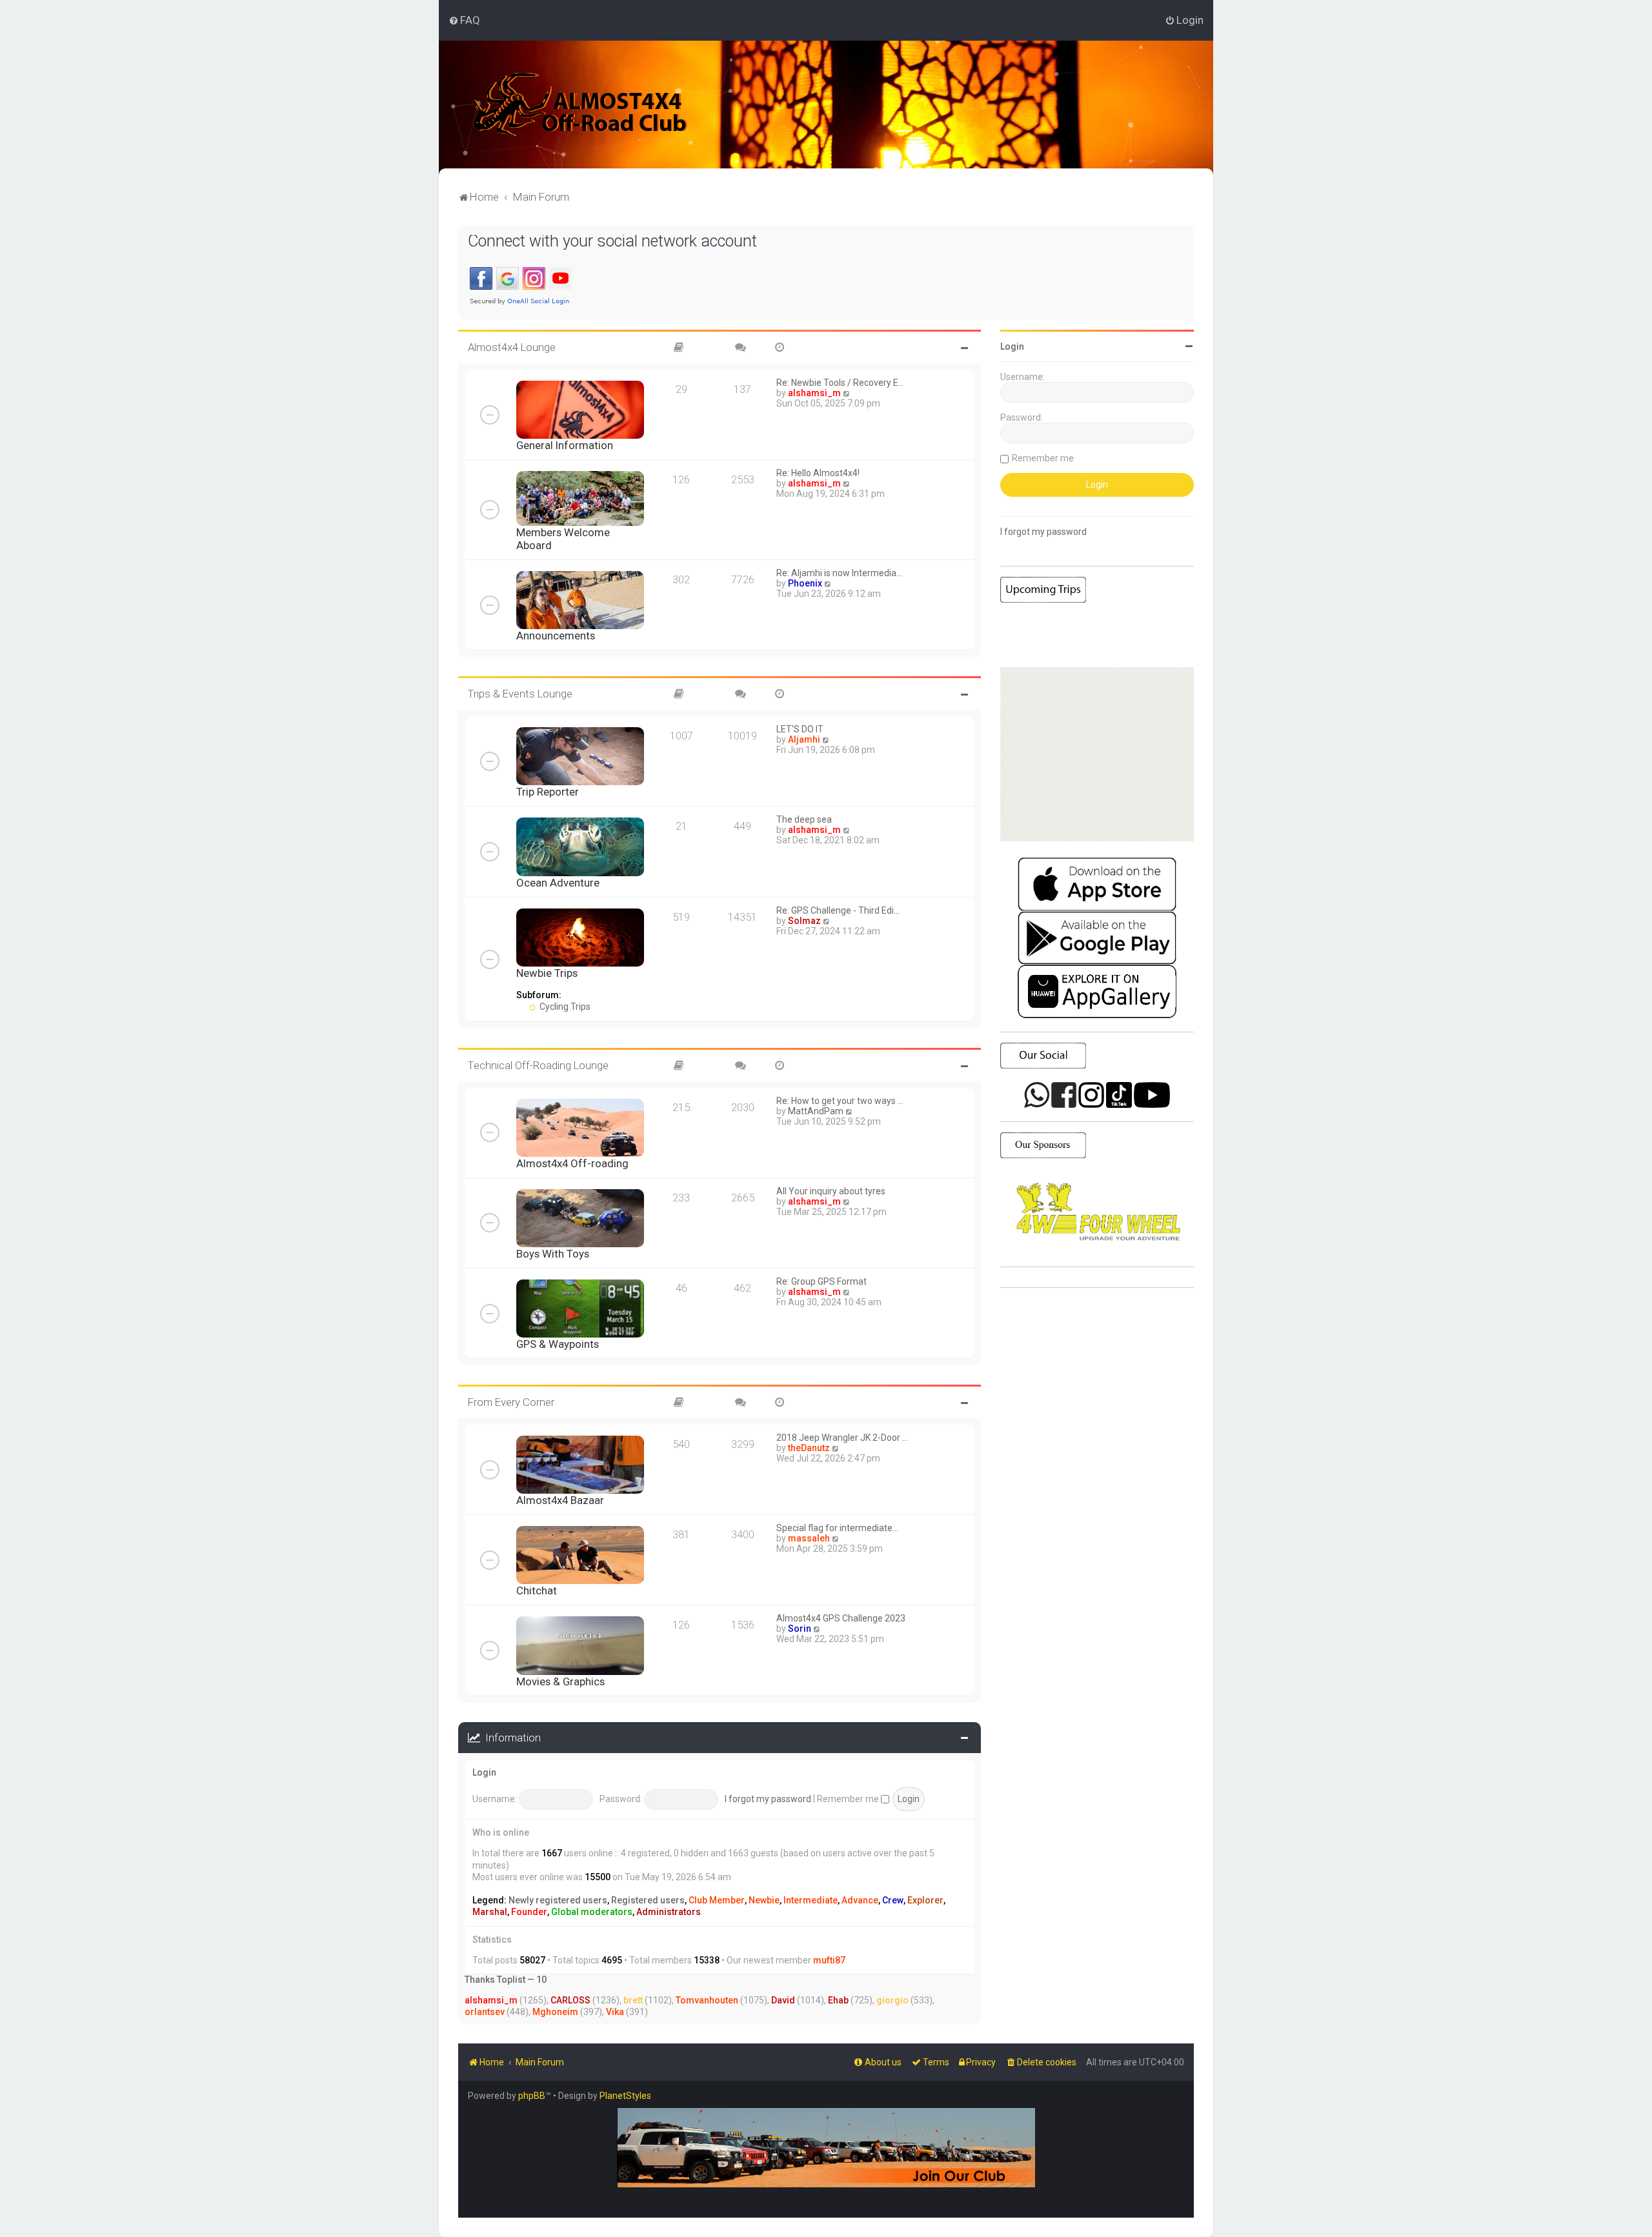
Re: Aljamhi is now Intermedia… (839, 573)
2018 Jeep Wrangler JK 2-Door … (842, 1438)
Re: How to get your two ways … (840, 1101)
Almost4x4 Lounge (512, 347)
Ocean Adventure (558, 883)
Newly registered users (558, 1900)
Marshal (490, 1912)
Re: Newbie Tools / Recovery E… (840, 383)
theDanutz (809, 1448)
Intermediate (811, 1900)
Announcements (556, 636)
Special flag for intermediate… (837, 1528)
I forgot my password (768, 1799)
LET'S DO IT (800, 729)
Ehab (838, 2000)
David (783, 2000)
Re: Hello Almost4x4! (818, 473)
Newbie (764, 1900)
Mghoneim (555, 2012)
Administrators (669, 1912)
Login (484, 1772)
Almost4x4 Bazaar (560, 1500)
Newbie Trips (547, 973)
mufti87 (829, 1960)
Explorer (925, 1900)
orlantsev (485, 2012)
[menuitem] (464, 20)
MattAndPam (816, 1111)
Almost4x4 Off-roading (572, 1163)
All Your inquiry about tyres (831, 1191)
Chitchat (537, 1590)
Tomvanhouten (707, 2000)
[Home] (580, 105)
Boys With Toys (553, 1254)
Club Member (717, 1900)
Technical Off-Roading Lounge (538, 1065)
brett (633, 2000)
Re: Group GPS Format (821, 1281)
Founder (529, 1912)
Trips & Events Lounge (520, 694)
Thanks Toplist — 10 (506, 1980)
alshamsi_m (814, 393)
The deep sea (804, 819)
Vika (615, 2012)
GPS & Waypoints (558, 1344)
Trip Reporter (548, 792)
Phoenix (805, 583)
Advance (860, 1900)
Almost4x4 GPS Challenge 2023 (841, 1618)
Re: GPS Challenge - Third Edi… (838, 910)
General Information (565, 445)
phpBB (532, 2096)
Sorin (800, 1629)
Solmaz (804, 921)
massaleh (809, 1538)
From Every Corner (511, 1402)
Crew (893, 1900)
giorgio (892, 2000)
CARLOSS (570, 2000)
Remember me (849, 1799)
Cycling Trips (564, 1007)
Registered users (648, 1900)
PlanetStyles (625, 2096)
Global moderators (592, 1912)
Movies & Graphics (560, 1681)
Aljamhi (804, 739)
